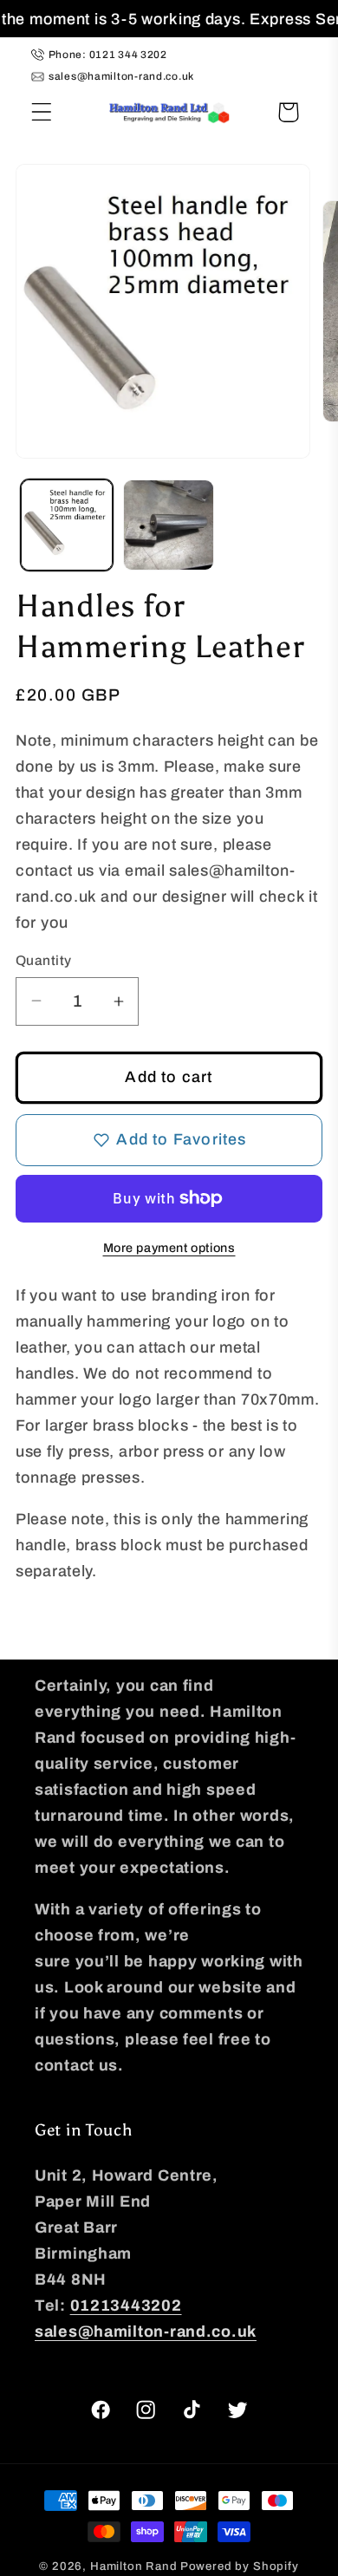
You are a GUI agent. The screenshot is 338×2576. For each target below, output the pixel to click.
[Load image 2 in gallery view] (169, 525)
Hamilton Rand (134, 2566)
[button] (42, 112)
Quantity (44, 960)
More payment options (169, 1248)
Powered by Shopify (240, 2566)
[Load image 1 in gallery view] (67, 525)
